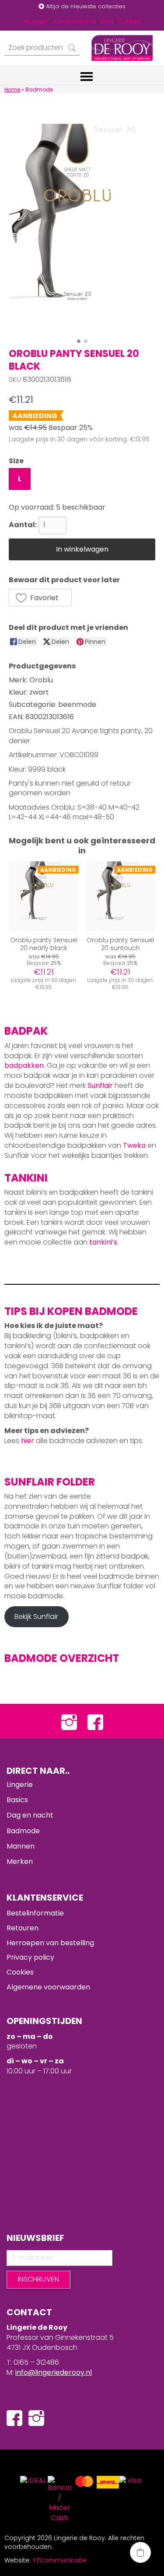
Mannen (21, 1846)
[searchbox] (42, 48)
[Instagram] (69, 1721)
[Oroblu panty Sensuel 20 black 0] (82, 229)
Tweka (134, 1145)
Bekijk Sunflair (36, 1617)
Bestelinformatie (35, 1913)
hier (28, 1441)
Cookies (20, 1972)
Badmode (23, 1831)
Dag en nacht (30, 1815)
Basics (17, 1800)
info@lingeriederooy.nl (54, 2372)
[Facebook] (95, 1721)
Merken (20, 1861)
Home (12, 89)
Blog (107, 21)
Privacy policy (30, 1957)
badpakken (24, 1065)
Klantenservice (75, 21)
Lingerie (20, 1784)
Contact (129, 21)
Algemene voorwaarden (48, 1987)
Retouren (23, 1928)
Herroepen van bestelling (50, 1943)
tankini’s (103, 1242)
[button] (40, 598)
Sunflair (100, 1085)
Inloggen (36, 21)
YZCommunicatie (59, 2560)
